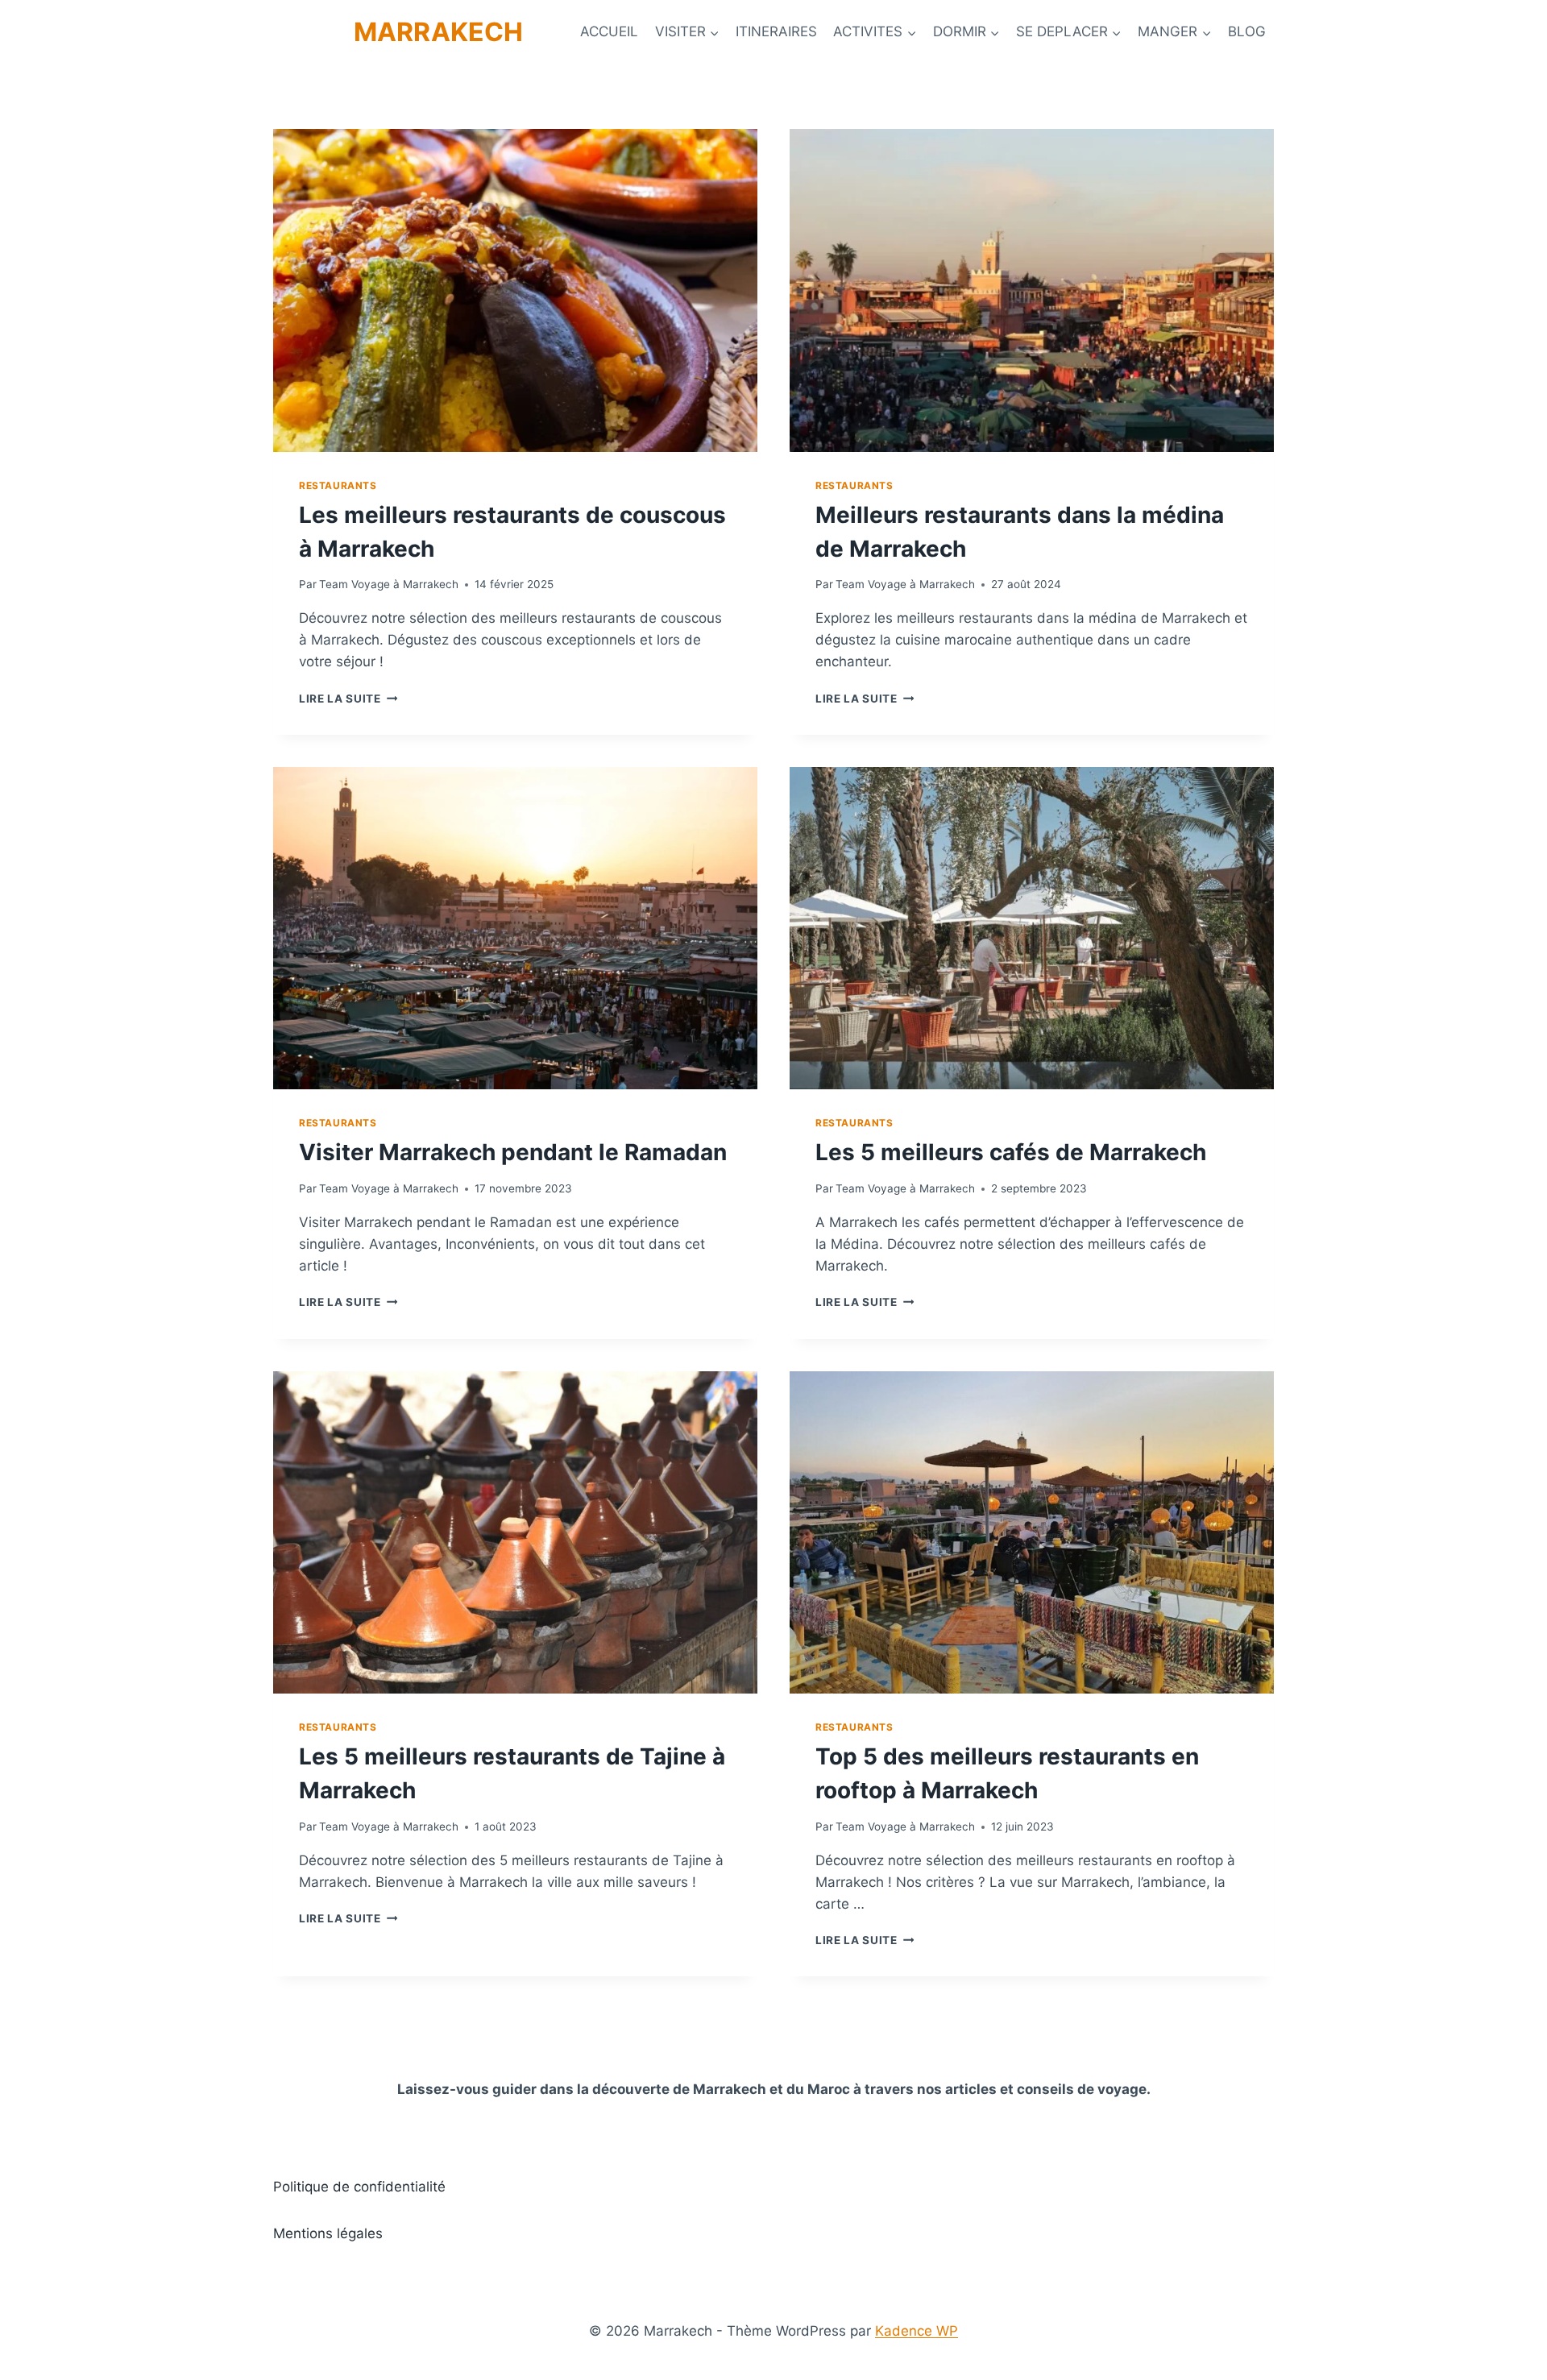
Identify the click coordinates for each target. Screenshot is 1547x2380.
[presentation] (515, 290)
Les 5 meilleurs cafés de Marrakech (1011, 1152)
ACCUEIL (609, 31)
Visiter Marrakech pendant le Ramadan (513, 1152)
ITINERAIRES (776, 31)
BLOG (1247, 31)
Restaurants (338, 485)
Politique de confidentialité (359, 2187)
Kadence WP (917, 2331)
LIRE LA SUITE (348, 699)
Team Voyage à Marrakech (389, 584)
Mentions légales (328, 2233)
